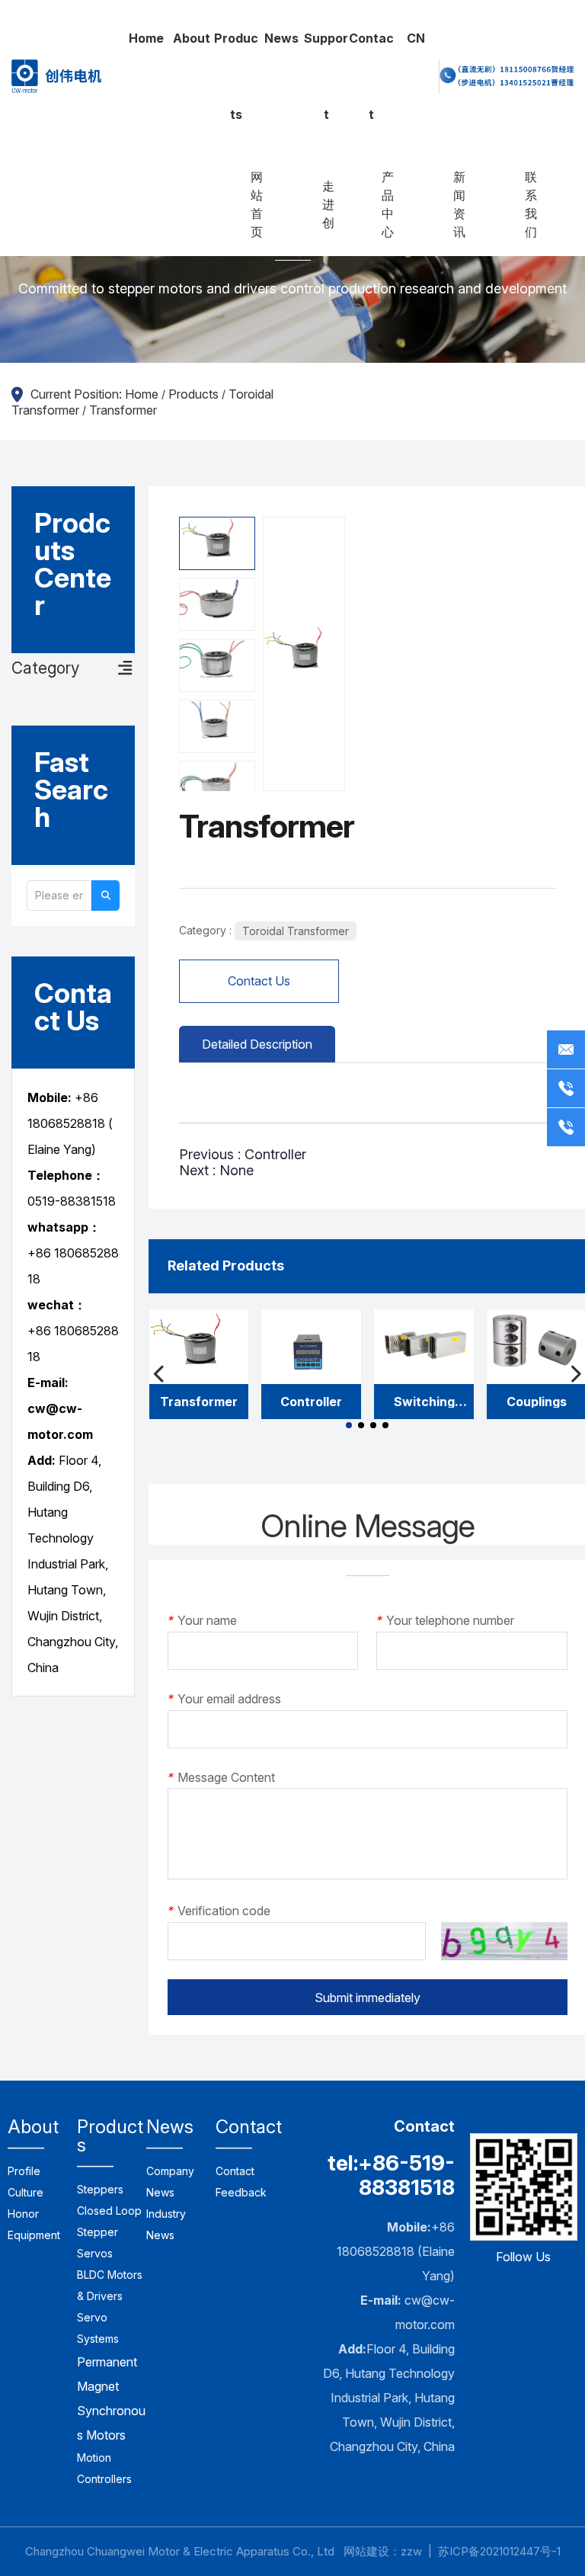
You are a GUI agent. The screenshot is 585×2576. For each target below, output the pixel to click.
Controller (275, 1154)
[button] (349, 1425)
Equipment (34, 2235)
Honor (23, 2214)
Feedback (241, 2192)
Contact (371, 76)
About (192, 38)
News (281, 38)
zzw (411, 2551)
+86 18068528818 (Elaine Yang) (396, 2251)
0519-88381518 (72, 1201)
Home (146, 38)
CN (416, 38)
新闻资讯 (459, 204)
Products (236, 76)
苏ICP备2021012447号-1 (499, 2551)
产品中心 (388, 204)
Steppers (100, 2189)
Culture (26, 2192)
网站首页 (257, 204)
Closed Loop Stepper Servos (109, 2232)
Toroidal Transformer (296, 931)
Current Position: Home (96, 394)
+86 (41, 1331)
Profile (24, 2171)
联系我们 (531, 204)
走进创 (328, 204)
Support (326, 76)
